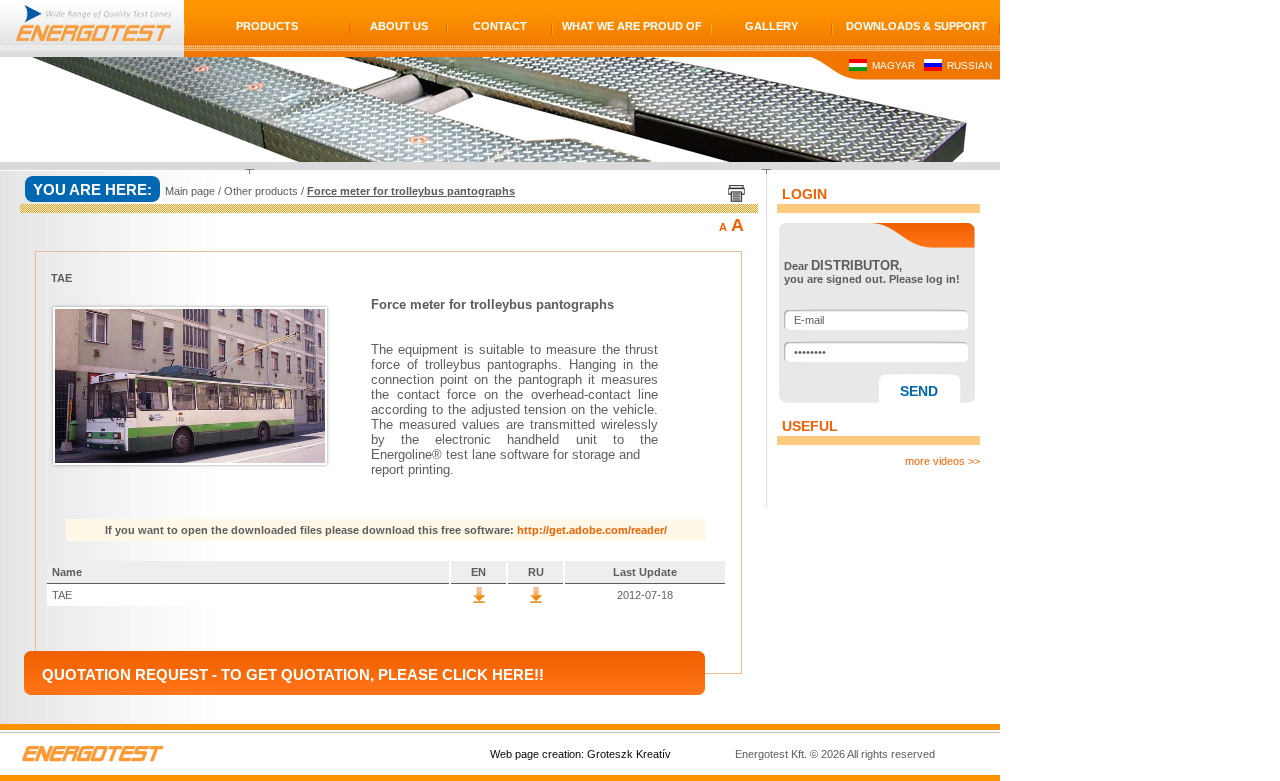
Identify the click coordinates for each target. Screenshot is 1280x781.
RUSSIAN (968, 65)
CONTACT (500, 26)
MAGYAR (892, 65)
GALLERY (771, 26)
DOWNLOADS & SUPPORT (916, 26)
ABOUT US (399, 26)
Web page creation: (537, 754)
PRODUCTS (267, 26)
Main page (190, 191)
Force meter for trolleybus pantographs (411, 191)
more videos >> (942, 461)
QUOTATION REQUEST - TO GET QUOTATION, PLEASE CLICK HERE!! (293, 674)
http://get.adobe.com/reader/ (592, 530)
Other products (261, 191)
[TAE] (479, 599)
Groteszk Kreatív (629, 754)
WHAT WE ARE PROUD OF (632, 26)
